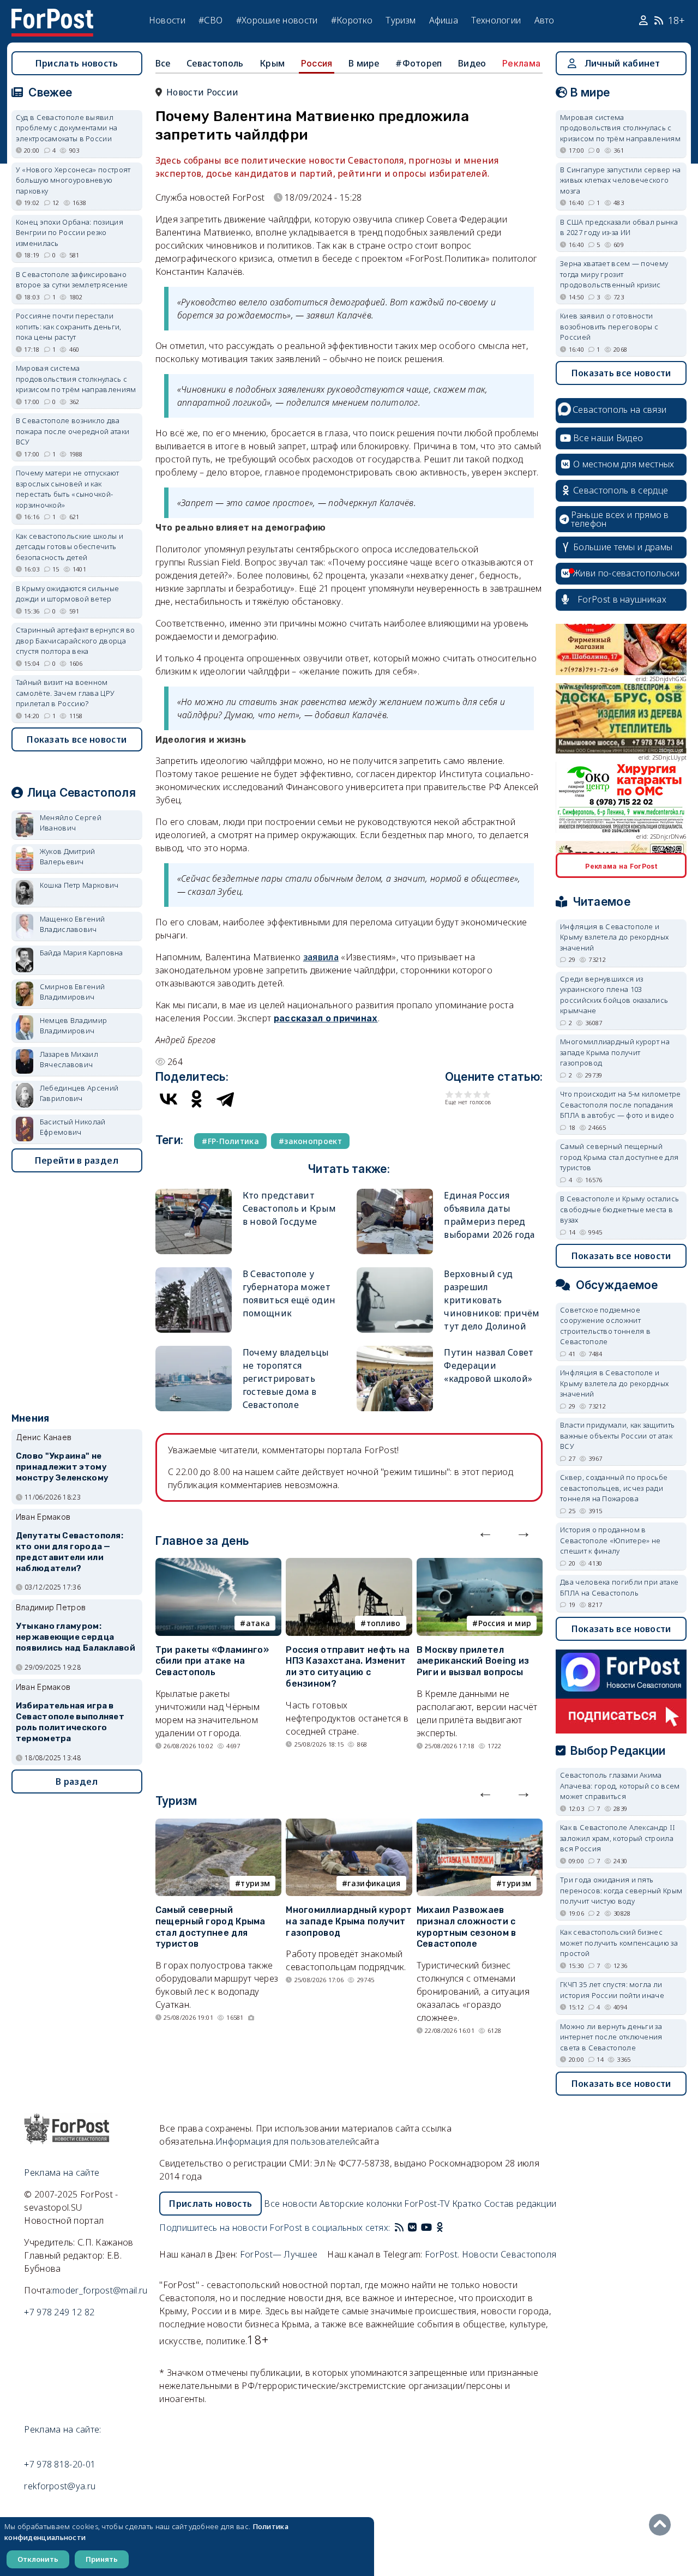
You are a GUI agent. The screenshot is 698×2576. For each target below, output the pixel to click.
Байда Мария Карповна (82, 953)
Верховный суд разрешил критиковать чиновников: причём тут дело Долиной (492, 1300)
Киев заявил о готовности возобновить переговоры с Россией (609, 326)
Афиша (444, 20)
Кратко (467, 2204)
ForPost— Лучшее (279, 2254)
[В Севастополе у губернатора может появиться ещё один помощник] (194, 1272)
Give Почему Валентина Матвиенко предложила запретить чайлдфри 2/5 (459, 1094)
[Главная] (52, 15)
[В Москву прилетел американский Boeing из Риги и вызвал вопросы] (480, 1564)
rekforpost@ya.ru (60, 2486)
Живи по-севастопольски (627, 573)
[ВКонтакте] (169, 1099)
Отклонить (38, 2559)
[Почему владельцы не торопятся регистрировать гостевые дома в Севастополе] (194, 1350)
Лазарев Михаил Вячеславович (69, 1060)
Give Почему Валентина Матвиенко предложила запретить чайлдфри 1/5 (450, 1094)
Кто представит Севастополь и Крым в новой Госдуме (289, 1208)
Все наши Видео (608, 438)
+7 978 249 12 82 (59, 2312)
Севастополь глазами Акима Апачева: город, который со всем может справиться (620, 1786)
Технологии (496, 20)
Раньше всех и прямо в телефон (620, 519)
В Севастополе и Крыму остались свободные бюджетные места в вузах (619, 1209)
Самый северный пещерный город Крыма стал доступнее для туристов (210, 1927)
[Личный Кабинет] (645, 21)
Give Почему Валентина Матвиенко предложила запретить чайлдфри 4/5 (477, 1094)
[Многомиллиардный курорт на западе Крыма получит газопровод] (349, 1825)
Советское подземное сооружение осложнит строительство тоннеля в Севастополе (605, 1326)
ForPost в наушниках (622, 599)
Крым (272, 63)
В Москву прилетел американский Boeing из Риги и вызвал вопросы (473, 1661)
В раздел (77, 1781)
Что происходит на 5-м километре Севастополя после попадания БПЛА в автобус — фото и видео (620, 1105)
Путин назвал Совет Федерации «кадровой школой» (489, 1365)
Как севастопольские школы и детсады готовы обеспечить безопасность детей (70, 547)
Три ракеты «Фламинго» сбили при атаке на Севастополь (212, 1661)
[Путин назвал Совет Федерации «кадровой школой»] (395, 1350)
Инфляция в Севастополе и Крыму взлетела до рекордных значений (614, 937)
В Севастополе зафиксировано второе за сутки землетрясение (72, 280)
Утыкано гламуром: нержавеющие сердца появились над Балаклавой (76, 1637)
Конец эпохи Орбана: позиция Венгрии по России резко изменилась (70, 233)
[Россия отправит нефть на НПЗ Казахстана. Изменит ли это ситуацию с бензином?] (349, 1564)
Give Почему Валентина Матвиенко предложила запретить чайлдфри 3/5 (468, 1094)
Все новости (290, 2204)
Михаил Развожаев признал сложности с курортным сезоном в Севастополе (467, 1927)
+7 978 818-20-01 (60, 2464)
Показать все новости (77, 739)
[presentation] (485, 1532)
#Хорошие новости (277, 20)
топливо (384, 1623)
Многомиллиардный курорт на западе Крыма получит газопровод (349, 1921)
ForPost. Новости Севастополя (491, 2254)
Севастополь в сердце (621, 490)
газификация (374, 1883)
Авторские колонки (361, 2204)
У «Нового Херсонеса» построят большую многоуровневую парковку (73, 180)
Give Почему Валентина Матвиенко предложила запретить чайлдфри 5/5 (487, 1094)
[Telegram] (225, 1099)
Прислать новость (77, 63)
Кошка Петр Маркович (79, 885)
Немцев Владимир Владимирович (74, 1026)
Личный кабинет (622, 63)
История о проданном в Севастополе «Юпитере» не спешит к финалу (610, 1540)
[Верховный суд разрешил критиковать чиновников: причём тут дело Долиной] (395, 1272)
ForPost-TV (427, 2204)
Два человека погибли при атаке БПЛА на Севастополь (619, 1587)
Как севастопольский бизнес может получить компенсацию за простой (619, 1943)
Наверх (663, 2525)
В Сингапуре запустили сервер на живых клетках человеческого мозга (620, 180)
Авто (544, 20)
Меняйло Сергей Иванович (71, 823)
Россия (317, 63)
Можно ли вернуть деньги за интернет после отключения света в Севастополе (611, 2037)
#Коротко (352, 20)
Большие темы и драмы (623, 547)
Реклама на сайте (62, 2172)
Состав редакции (521, 2204)
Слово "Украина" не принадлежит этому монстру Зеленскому (62, 1467)
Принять (102, 2559)
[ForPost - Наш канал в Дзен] (447, 2228)
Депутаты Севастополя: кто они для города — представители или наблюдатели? (70, 1552)
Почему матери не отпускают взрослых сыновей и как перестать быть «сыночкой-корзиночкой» (68, 489)
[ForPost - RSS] (399, 2228)
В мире (364, 63)
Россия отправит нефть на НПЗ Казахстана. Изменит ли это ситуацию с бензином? (348, 1667)
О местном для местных (624, 464)
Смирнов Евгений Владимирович (73, 992)
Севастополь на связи (619, 410)
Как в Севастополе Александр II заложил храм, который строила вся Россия (618, 1838)
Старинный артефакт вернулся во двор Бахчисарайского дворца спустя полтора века (76, 640)
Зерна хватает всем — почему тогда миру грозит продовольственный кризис (614, 274)
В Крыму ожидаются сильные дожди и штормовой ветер (68, 594)
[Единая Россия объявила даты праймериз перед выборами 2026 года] (395, 1193)
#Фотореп (419, 63)
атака (258, 1623)
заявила (321, 957)
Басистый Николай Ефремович (73, 1127)
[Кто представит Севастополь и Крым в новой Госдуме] (194, 1193)
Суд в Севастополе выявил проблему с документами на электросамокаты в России (67, 128)
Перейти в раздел (77, 1160)
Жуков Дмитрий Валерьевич (68, 857)
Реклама (521, 63)
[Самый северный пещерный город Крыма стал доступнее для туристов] (218, 1825)
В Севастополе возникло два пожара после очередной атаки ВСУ (73, 431)
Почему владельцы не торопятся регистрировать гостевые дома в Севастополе (286, 1379)
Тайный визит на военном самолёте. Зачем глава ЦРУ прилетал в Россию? (65, 693)
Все (163, 63)
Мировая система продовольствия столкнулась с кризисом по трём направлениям (76, 379)
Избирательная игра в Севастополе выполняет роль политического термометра (70, 1722)
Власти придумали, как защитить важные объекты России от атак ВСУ (617, 1436)
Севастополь (215, 63)
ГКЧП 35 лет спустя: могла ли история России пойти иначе (612, 1990)
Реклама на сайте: (62, 2429)
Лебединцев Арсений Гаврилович (79, 1093)
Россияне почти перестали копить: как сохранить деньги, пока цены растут (69, 326)
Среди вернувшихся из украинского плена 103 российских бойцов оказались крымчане (614, 995)
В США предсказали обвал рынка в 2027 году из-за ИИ (619, 227)
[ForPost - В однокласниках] (440, 2228)
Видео (472, 63)
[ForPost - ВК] (412, 2228)
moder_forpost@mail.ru (100, 2290)
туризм (255, 1883)
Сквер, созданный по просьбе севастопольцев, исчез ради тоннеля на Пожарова (614, 1488)
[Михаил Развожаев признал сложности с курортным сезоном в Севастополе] (480, 1825)
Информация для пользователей (285, 2141)
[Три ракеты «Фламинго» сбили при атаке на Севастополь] (218, 1564)
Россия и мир (505, 1623)
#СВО (210, 20)
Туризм (401, 20)
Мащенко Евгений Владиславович (73, 924)
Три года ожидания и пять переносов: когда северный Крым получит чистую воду (621, 1890)
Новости (167, 20)
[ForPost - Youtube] (426, 2228)
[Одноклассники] (197, 1099)
